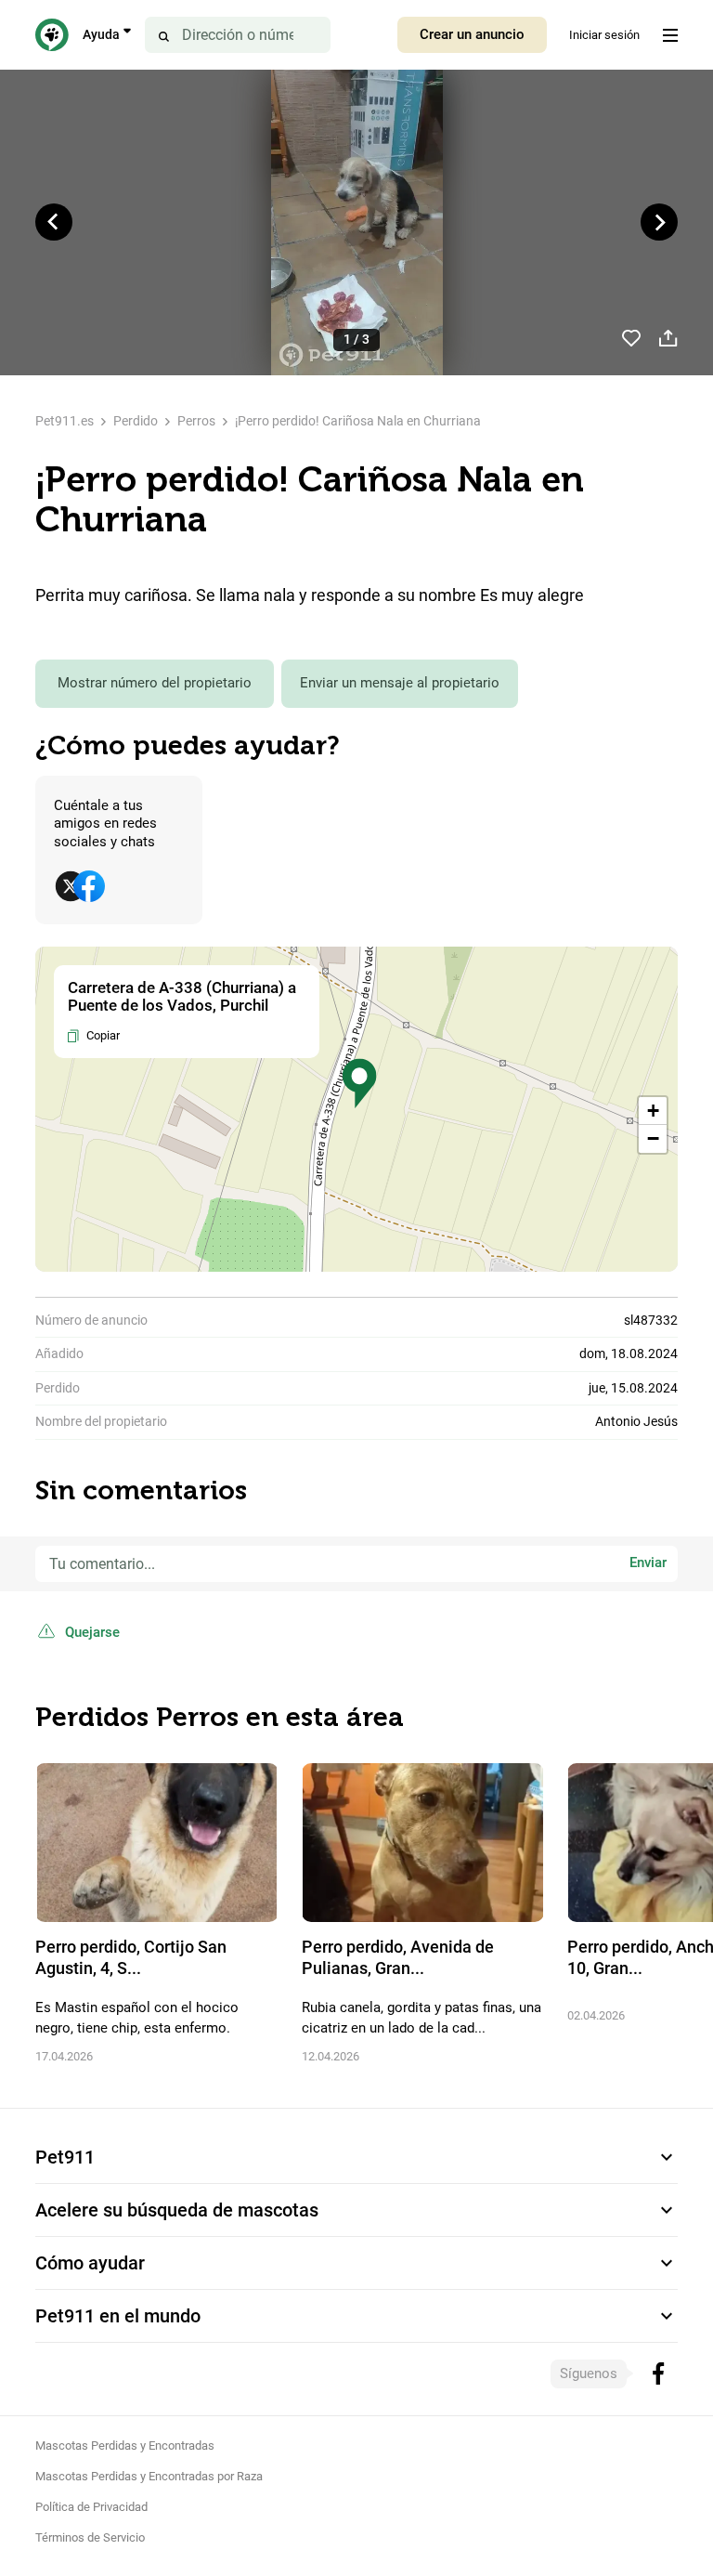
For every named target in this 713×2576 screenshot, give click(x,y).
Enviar (648, 1563)
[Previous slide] (54, 222)
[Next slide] (659, 222)
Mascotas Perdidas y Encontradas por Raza (149, 2476)
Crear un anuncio (472, 34)
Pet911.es (65, 421)
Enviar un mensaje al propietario (400, 683)
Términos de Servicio (90, 2537)
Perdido (136, 421)
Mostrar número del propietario (155, 683)
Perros (196, 421)
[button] (359, 1084)
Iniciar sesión (604, 35)
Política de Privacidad (91, 2507)
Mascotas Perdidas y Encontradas (125, 2445)
